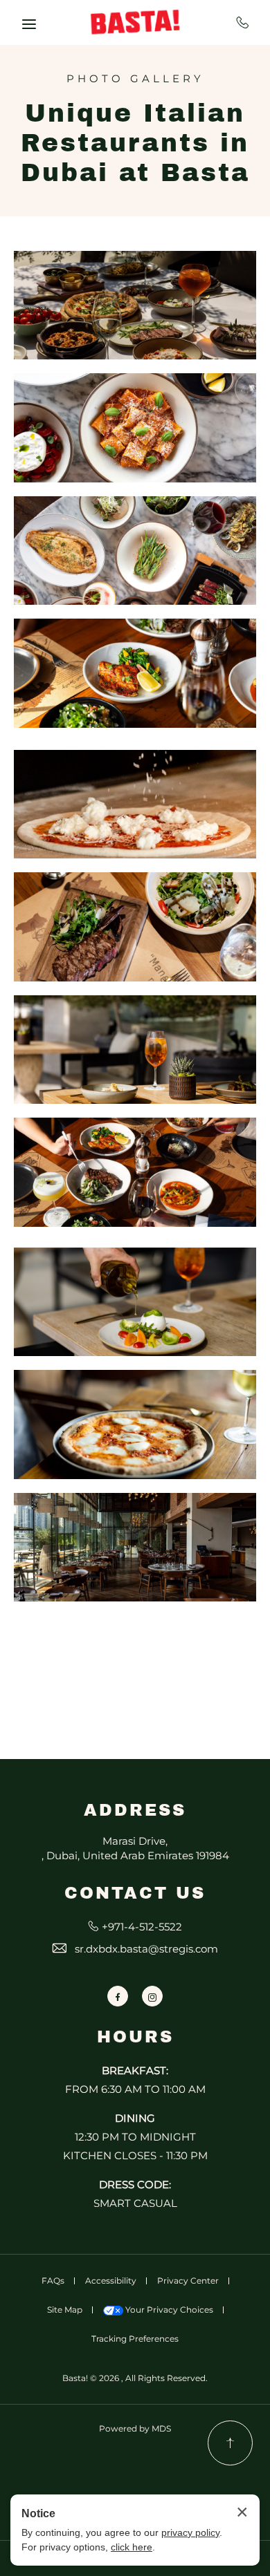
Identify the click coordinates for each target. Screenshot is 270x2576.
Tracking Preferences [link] (135, 2339)
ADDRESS (135, 1810)
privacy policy (190, 2532)
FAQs (53, 2281)
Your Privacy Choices (168, 2310)
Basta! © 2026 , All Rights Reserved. (135, 2378)
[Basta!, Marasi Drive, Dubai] (135, 22)
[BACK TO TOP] (230, 2443)
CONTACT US (135, 1893)
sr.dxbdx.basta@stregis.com (146, 1949)
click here (132, 2547)
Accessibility (111, 2281)
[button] (135, 305)
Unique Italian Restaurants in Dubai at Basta (135, 143)
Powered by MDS (135, 2428)
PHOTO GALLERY (135, 79)
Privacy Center (188, 2281)
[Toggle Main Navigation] (29, 24)
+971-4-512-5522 (243, 22)
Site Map (65, 2310)
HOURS (135, 2037)
